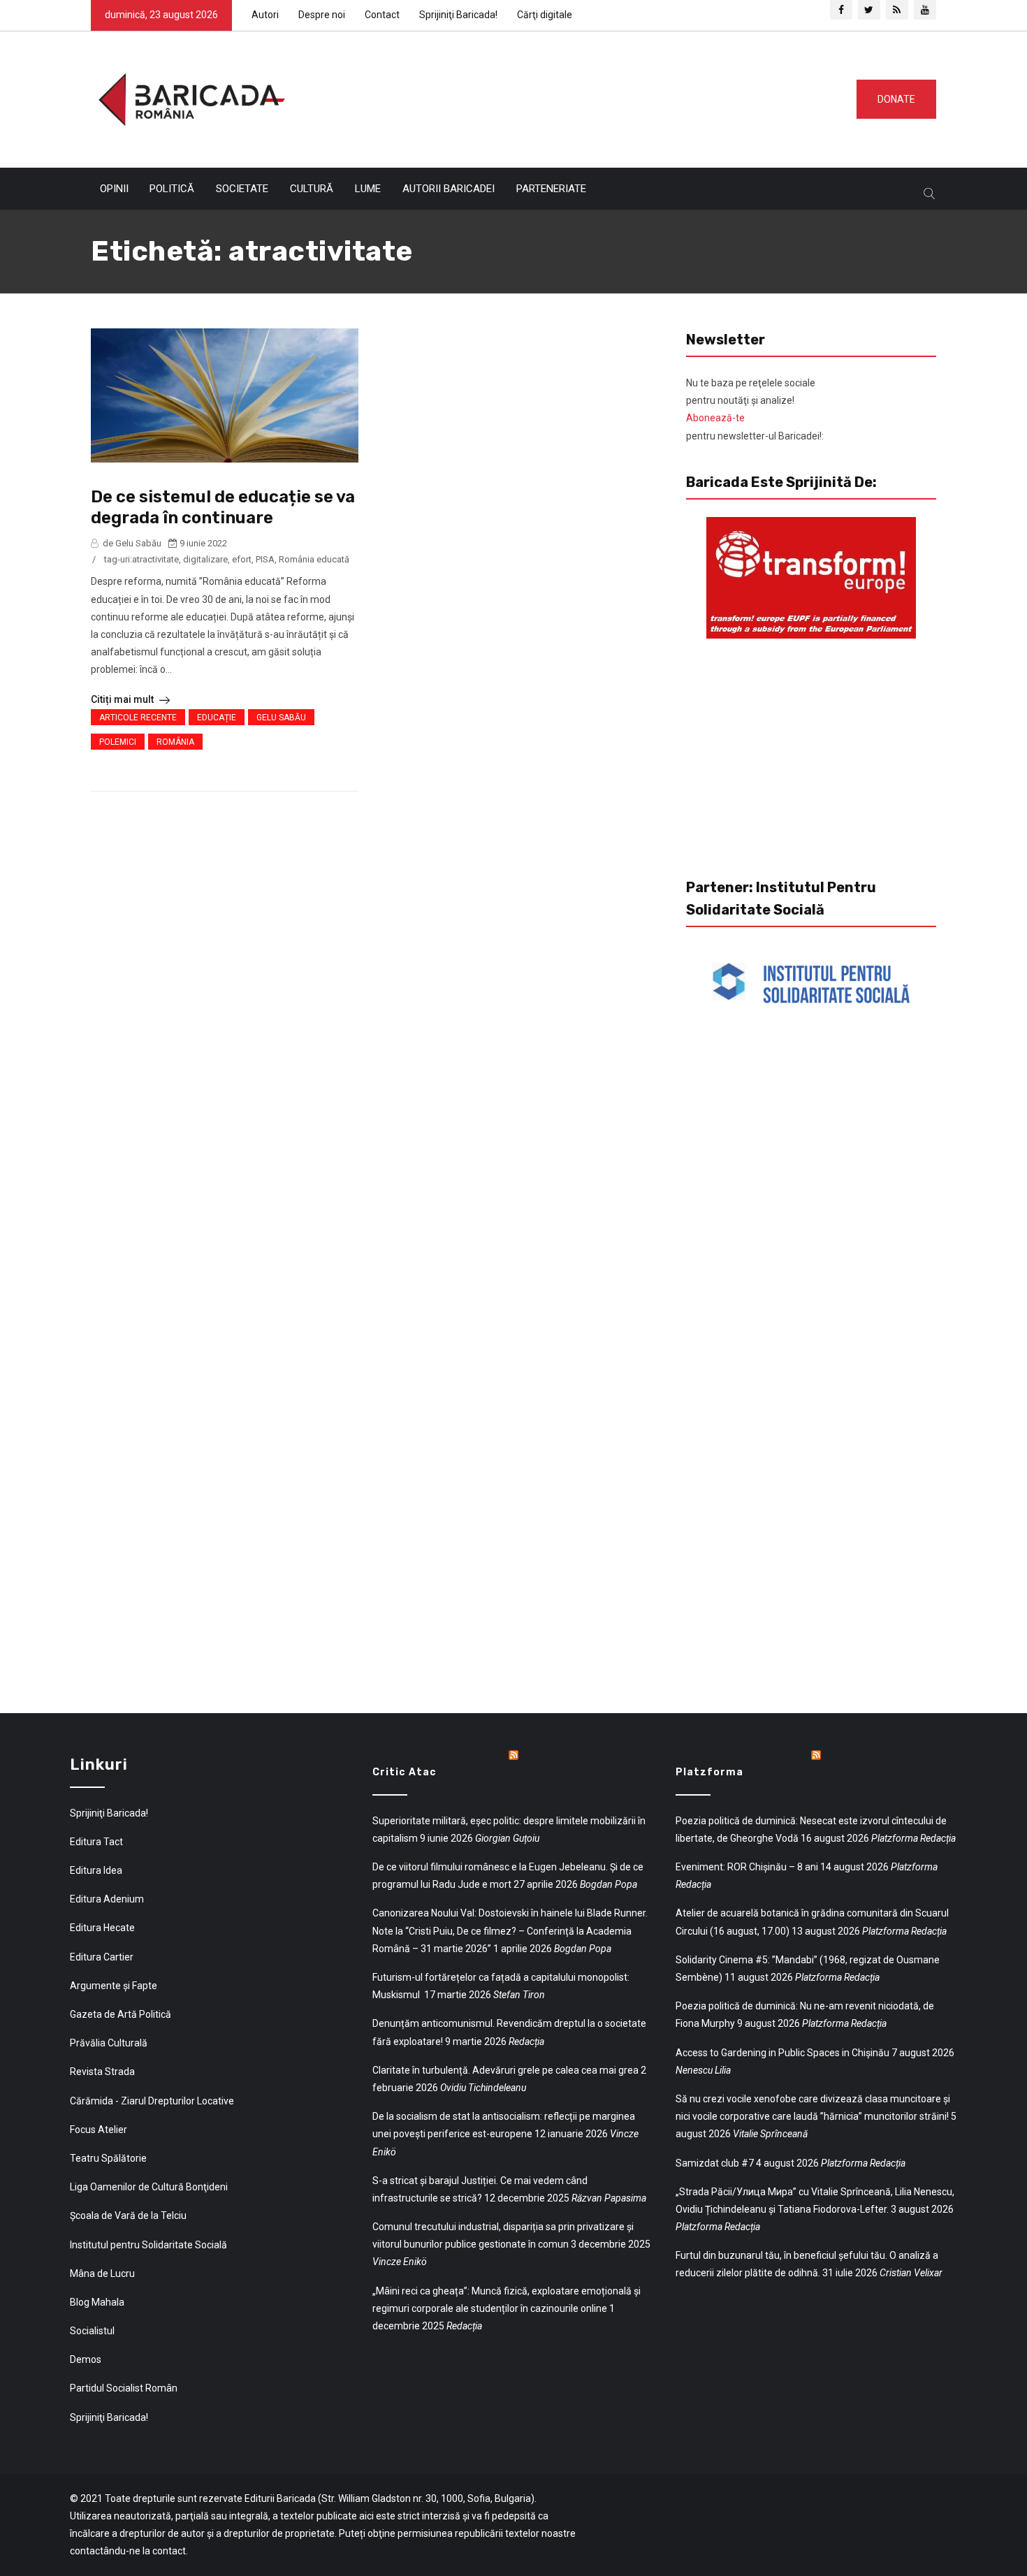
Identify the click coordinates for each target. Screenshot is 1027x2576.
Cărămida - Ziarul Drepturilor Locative (152, 2101)
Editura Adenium (107, 1899)
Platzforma (709, 1772)
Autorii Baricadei (449, 189)
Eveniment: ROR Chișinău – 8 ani (747, 1867)
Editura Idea (96, 1870)
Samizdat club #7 (715, 2163)
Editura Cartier (102, 1957)
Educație (217, 718)
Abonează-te (715, 418)
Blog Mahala (97, 2302)
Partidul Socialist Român (124, 2388)
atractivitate (155, 559)
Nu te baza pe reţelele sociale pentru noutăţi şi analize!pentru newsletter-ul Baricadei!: (755, 409)
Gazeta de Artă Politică (121, 2014)
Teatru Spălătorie (108, 2158)
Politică (172, 189)
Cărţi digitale (545, 15)
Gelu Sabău (281, 718)
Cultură (312, 189)
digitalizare (205, 559)
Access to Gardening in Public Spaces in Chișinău (782, 2053)
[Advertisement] (565, 96)
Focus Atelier (99, 2130)
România (175, 742)
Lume (368, 189)
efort (242, 559)
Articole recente (138, 718)
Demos (86, 2359)
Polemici (118, 742)
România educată (314, 559)
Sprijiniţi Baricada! (458, 15)
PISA (265, 559)
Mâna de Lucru (102, 2273)
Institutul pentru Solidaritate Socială (148, 2245)
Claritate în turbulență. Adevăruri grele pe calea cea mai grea (505, 2070)
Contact (382, 15)
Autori (265, 15)
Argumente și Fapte (114, 1986)
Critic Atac (405, 1772)
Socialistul (92, 2331)
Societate (242, 189)
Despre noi (322, 15)
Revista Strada (102, 2072)
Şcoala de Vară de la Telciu (128, 2215)
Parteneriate (551, 189)
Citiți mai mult (123, 699)
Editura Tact (96, 1842)
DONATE (896, 99)
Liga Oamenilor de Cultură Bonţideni (149, 2187)
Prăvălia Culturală (109, 2043)
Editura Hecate (102, 1928)
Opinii (114, 189)
